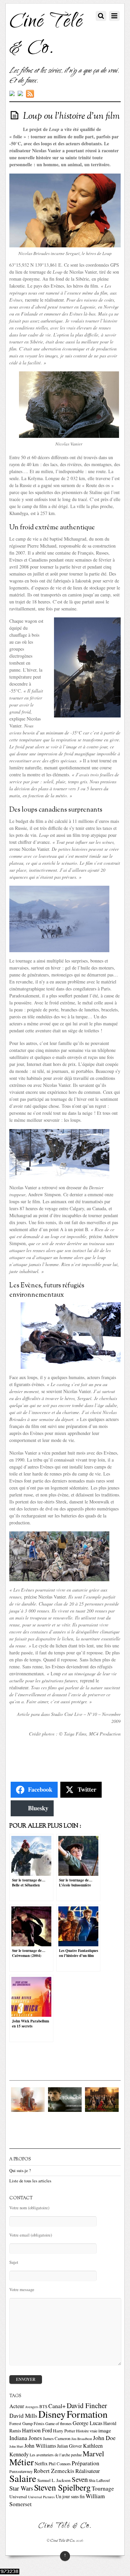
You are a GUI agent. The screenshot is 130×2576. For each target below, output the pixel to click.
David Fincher (87, 2405)
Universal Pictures (41, 2497)
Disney (52, 2414)
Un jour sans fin (70, 2496)
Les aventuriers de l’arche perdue (56, 2455)
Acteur (17, 2406)
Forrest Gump (21, 2424)
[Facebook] (20, 94)
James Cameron (57, 2439)
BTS (43, 2407)
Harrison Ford (37, 2430)
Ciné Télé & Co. (63, 2541)
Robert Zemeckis (54, 2471)
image (105, 2430)
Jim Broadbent (82, 2439)
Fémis (39, 2424)
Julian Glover (69, 2446)
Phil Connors (60, 2464)
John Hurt (16, 2446)
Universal (18, 2497)
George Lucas (87, 2423)
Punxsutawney (21, 2471)
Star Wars (21, 2488)
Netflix (41, 2463)
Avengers (32, 2407)
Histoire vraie (87, 2431)
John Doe (104, 2438)
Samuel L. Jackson (54, 2480)
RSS (31, 94)
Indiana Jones (26, 2438)
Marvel (93, 2453)
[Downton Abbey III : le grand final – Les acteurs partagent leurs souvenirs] (102, 2110)
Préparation (85, 2463)
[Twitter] (12, 94)
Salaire (23, 2478)
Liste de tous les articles (30, 2181)
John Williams (40, 2446)
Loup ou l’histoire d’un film (71, 116)
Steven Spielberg (62, 2487)
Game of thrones (58, 2423)
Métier (21, 2462)
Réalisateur (88, 2471)
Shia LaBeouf (99, 2480)
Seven (80, 2479)
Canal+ (57, 2406)
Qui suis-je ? (20, 2171)
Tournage (103, 2488)
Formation (87, 2414)
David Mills (23, 2416)
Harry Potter (64, 2431)
